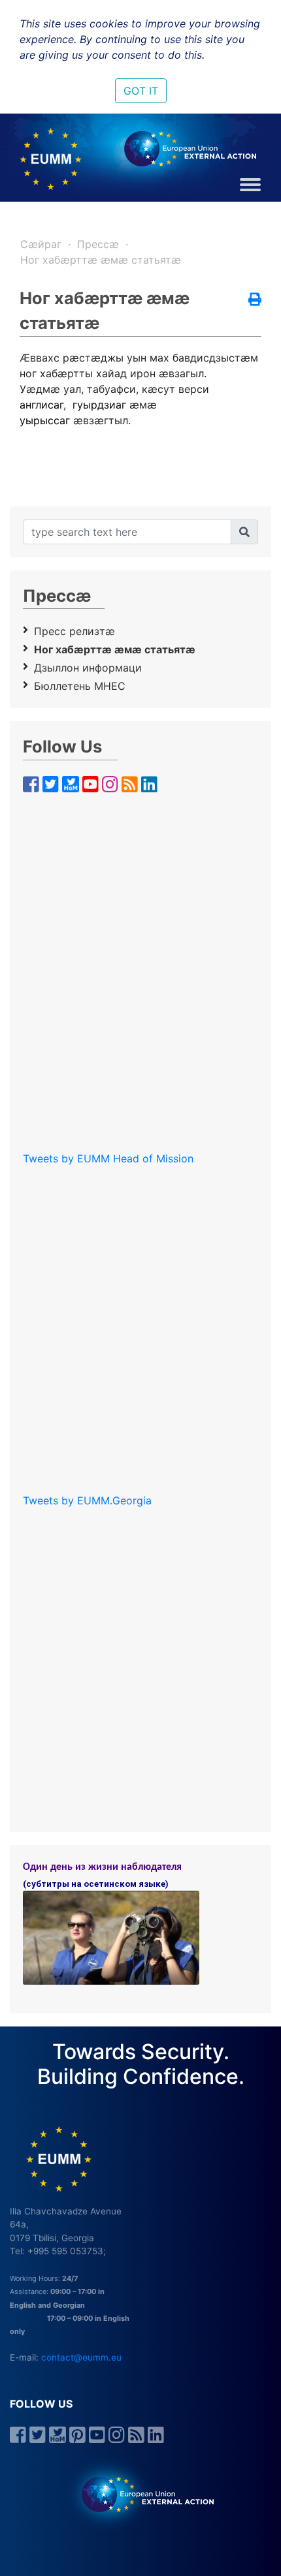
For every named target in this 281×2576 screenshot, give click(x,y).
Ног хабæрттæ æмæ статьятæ (101, 260)
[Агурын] (244, 532)
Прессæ (98, 244)
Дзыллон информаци (88, 668)
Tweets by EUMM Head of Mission (108, 1158)
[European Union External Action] (141, 2493)
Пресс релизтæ (74, 631)
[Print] (255, 300)
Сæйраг (41, 244)
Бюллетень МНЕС (80, 686)
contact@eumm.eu (81, 2357)
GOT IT (141, 91)
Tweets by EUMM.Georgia (87, 1500)
